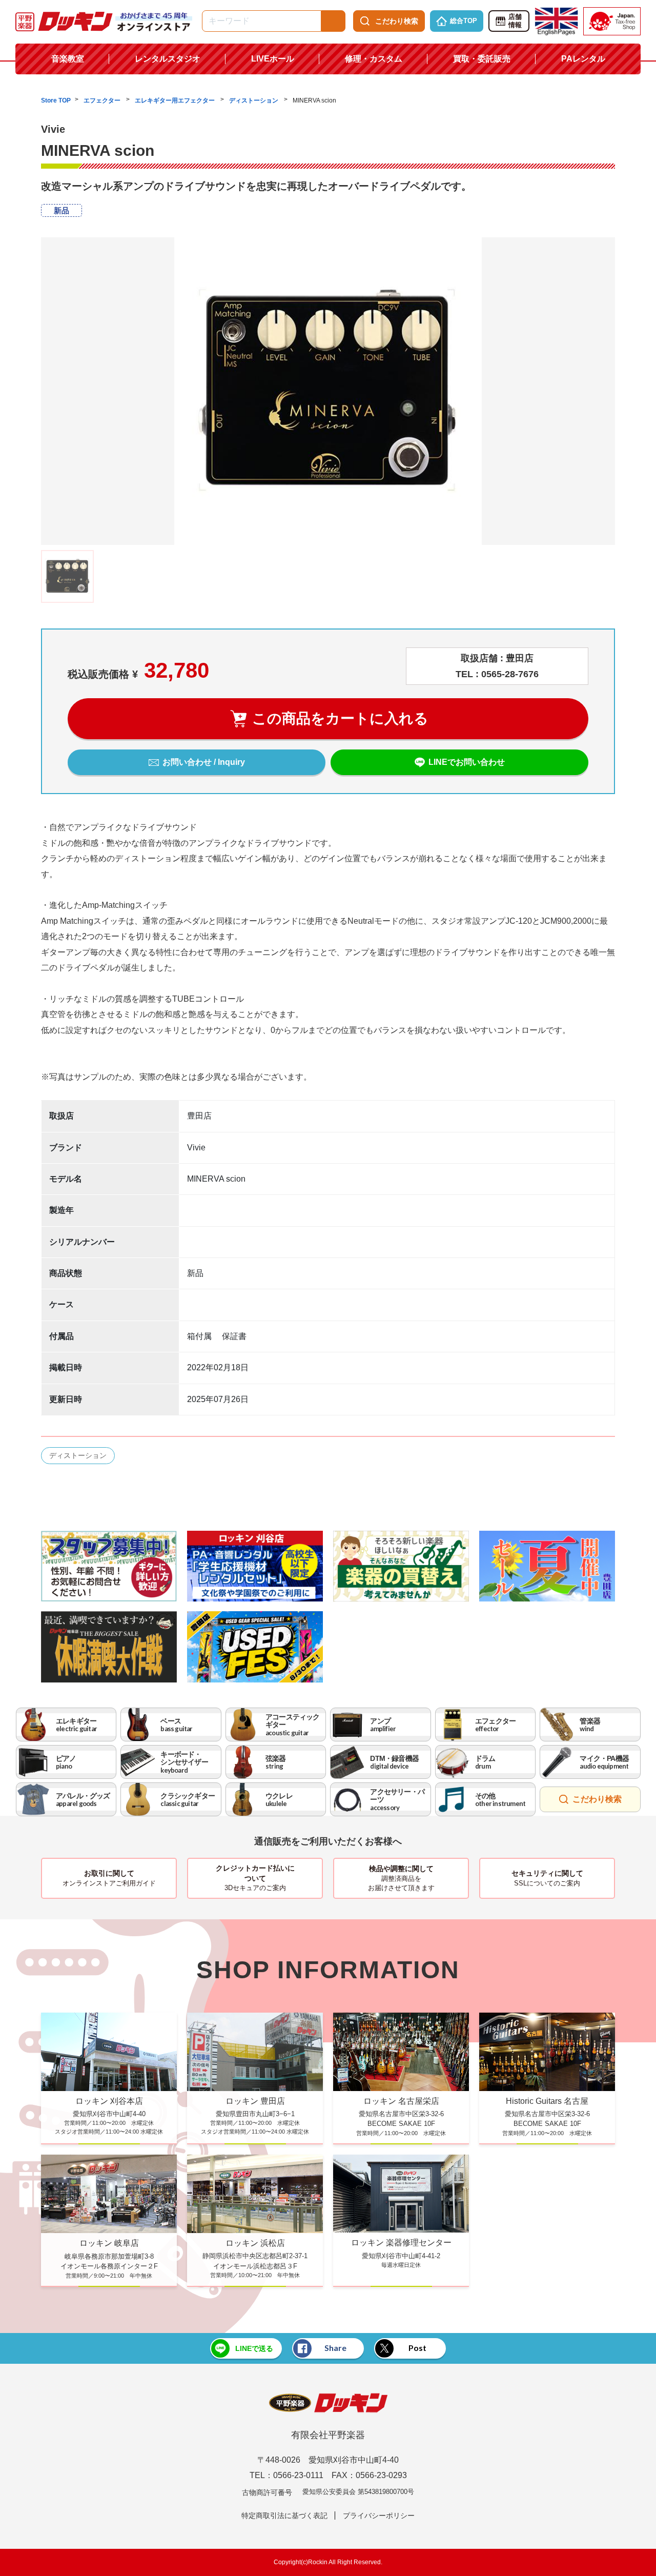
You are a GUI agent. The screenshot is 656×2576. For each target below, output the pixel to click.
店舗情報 (515, 21)
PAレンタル (583, 59)
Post (417, 2348)
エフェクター (103, 100)
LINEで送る (254, 2348)
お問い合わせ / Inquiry (204, 762)
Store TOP (56, 100)
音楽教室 (68, 59)
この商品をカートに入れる (340, 718)
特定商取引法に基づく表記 (284, 2516)
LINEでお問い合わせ (467, 762)
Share (335, 2348)
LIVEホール (273, 59)
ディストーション (254, 100)
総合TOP (464, 21)
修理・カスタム (374, 59)
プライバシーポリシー (379, 2516)
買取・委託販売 (482, 59)
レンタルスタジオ (168, 59)
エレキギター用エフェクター (176, 100)
